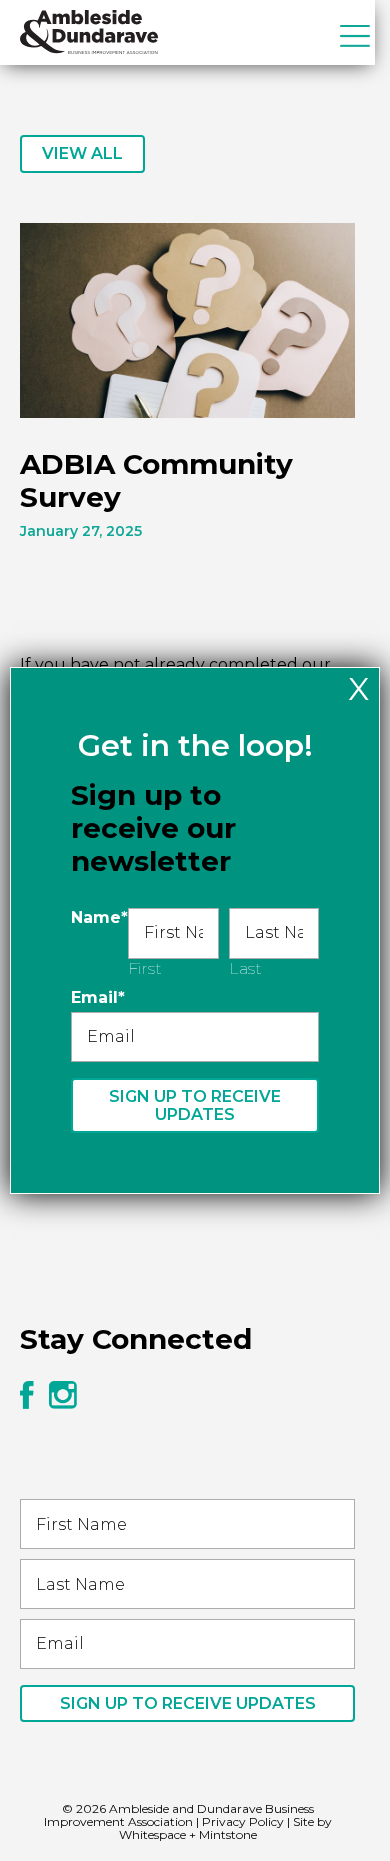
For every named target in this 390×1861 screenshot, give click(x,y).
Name (99, 917)
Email (98, 997)
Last (245, 968)
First (145, 968)
